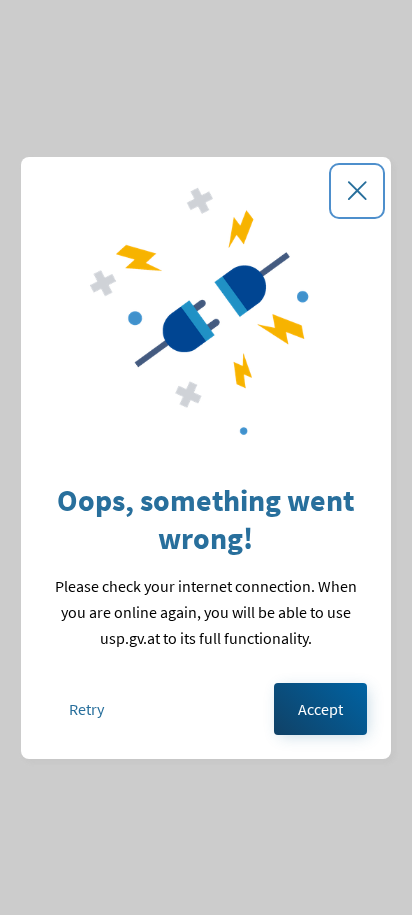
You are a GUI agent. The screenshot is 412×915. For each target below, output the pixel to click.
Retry (86, 709)
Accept (320, 709)
